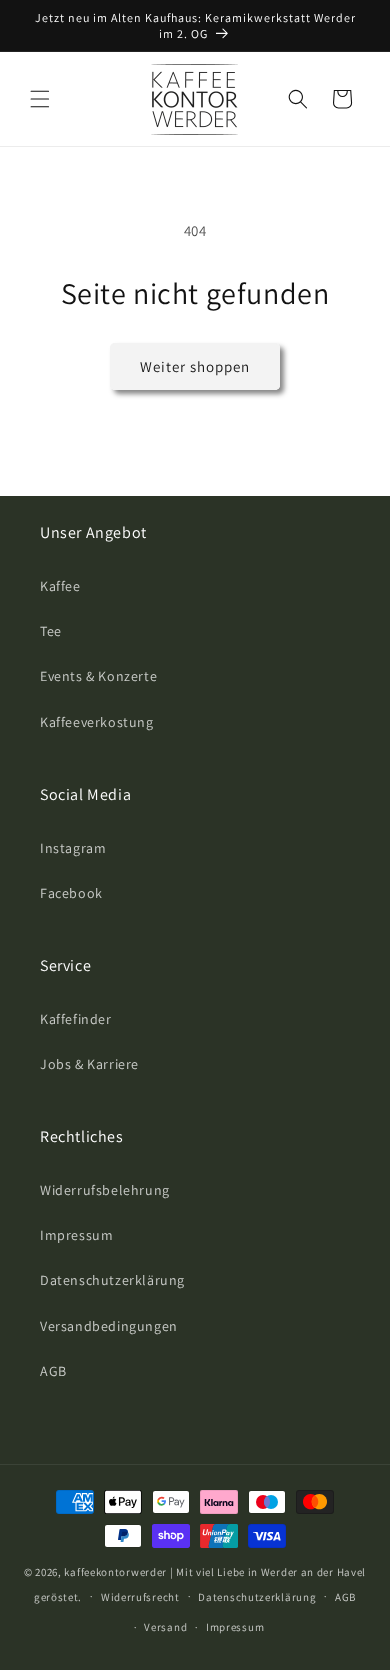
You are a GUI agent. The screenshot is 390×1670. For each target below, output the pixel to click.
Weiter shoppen (195, 366)
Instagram (73, 848)
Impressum (76, 1235)
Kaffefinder (76, 1019)
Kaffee (60, 586)
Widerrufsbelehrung (105, 1190)
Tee (51, 631)
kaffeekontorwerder (115, 1572)
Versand (165, 1627)
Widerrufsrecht (140, 1597)
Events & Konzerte (98, 676)
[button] (40, 99)
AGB (53, 1371)
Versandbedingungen (109, 1326)
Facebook (71, 893)
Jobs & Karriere (89, 1064)
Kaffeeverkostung (97, 722)
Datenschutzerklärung (112, 1280)
